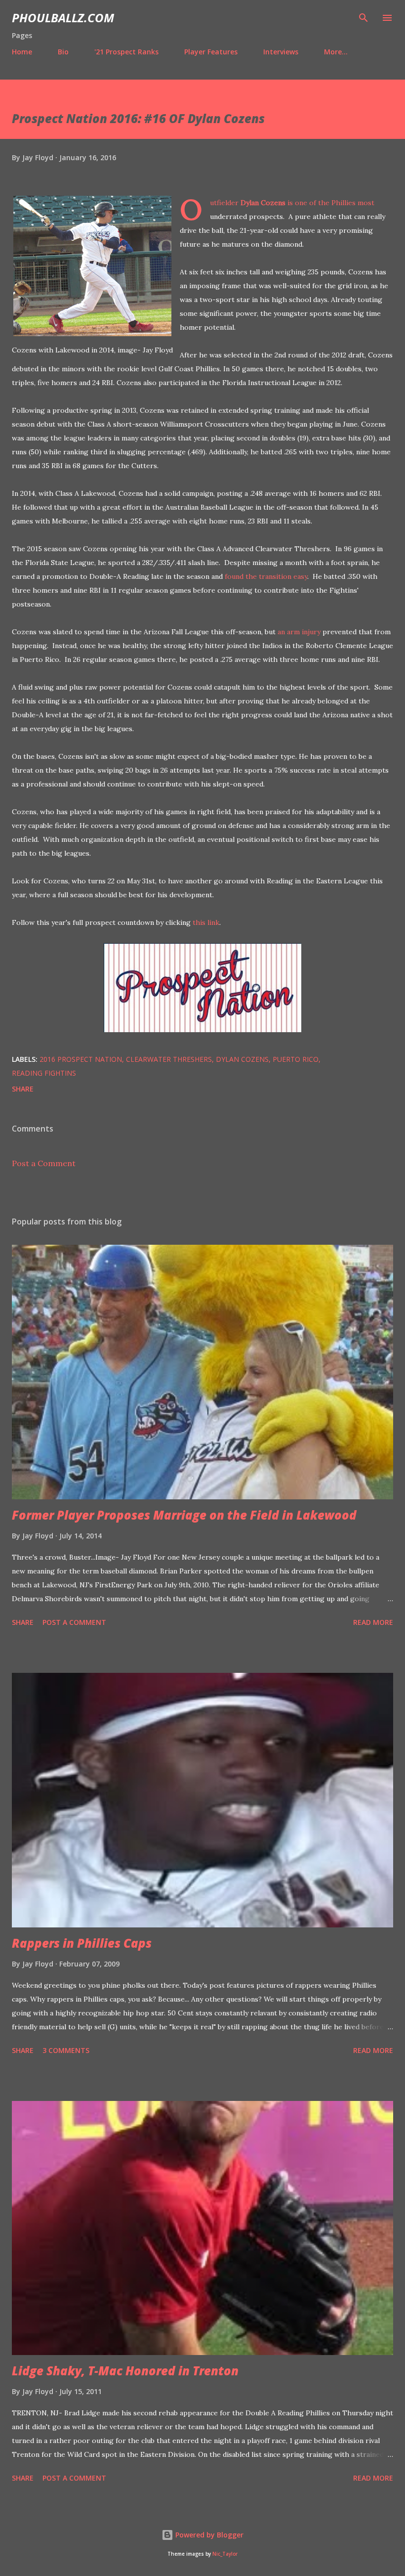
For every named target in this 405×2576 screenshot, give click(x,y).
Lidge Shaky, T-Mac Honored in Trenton (125, 2371)
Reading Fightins (44, 1073)
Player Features (211, 52)
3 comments (66, 2050)
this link (206, 922)
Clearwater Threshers (169, 1059)
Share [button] (23, 1089)
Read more (373, 1622)
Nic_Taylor (225, 2554)
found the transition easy (266, 576)
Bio (63, 52)
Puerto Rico (296, 1059)
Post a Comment (44, 1163)
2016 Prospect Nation (81, 1059)
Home (22, 52)
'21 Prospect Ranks (126, 52)
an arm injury (299, 632)
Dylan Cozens (263, 203)
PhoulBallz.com (63, 18)
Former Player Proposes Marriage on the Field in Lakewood (184, 1515)
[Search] (364, 18)
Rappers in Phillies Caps (82, 1943)
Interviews (281, 52)
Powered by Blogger (208, 2535)
